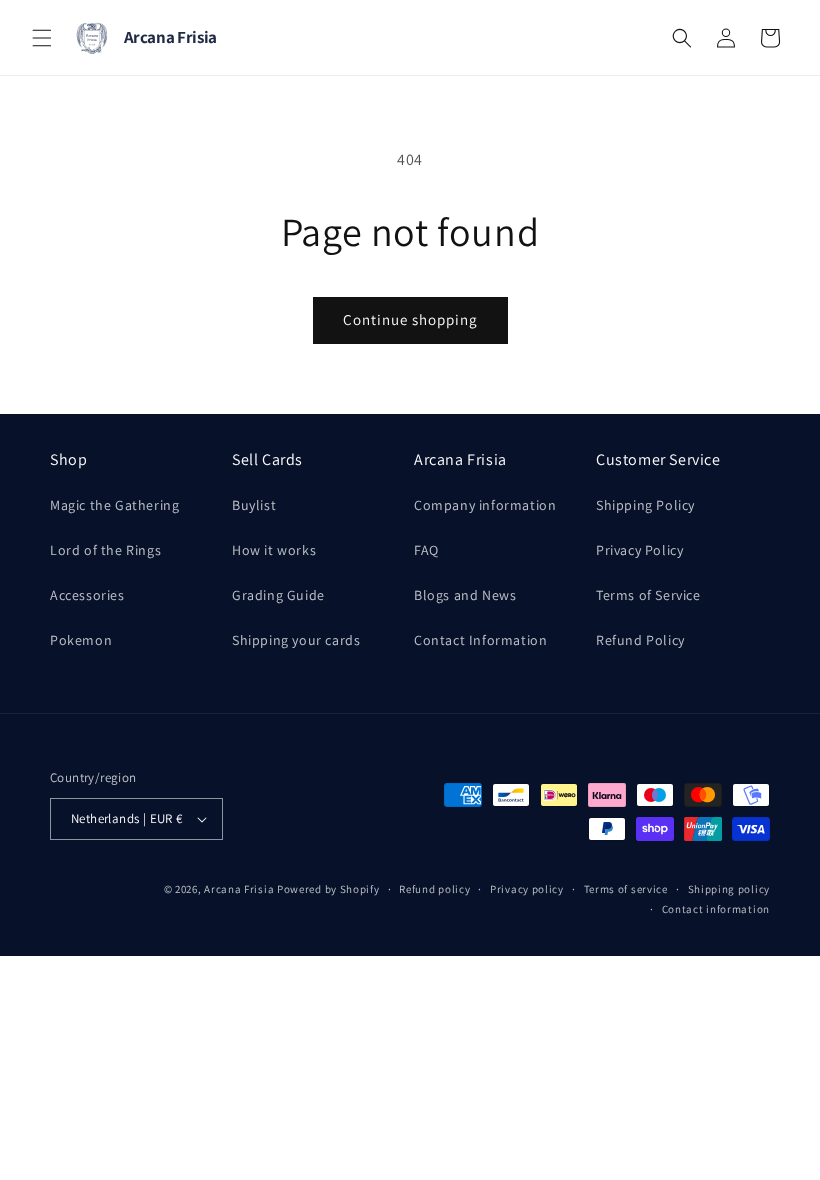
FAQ (426, 550)
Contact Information (480, 640)
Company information (485, 505)
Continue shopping (410, 319)
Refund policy (434, 889)
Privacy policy (527, 889)
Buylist (254, 505)
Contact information (716, 909)
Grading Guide (278, 595)
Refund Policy (640, 640)
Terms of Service (648, 595)
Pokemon (81, 640)
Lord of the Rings (105, 550)
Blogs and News (465, 595)
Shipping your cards (296, 640)
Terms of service (626, 889)
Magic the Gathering (114, 505)
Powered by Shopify (328, 889)
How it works (274, 550)
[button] (42, 38)
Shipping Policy (645, 505)
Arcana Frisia (240, 889)
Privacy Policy (639, 550)
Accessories (87, 595)
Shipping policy (729, 889)
